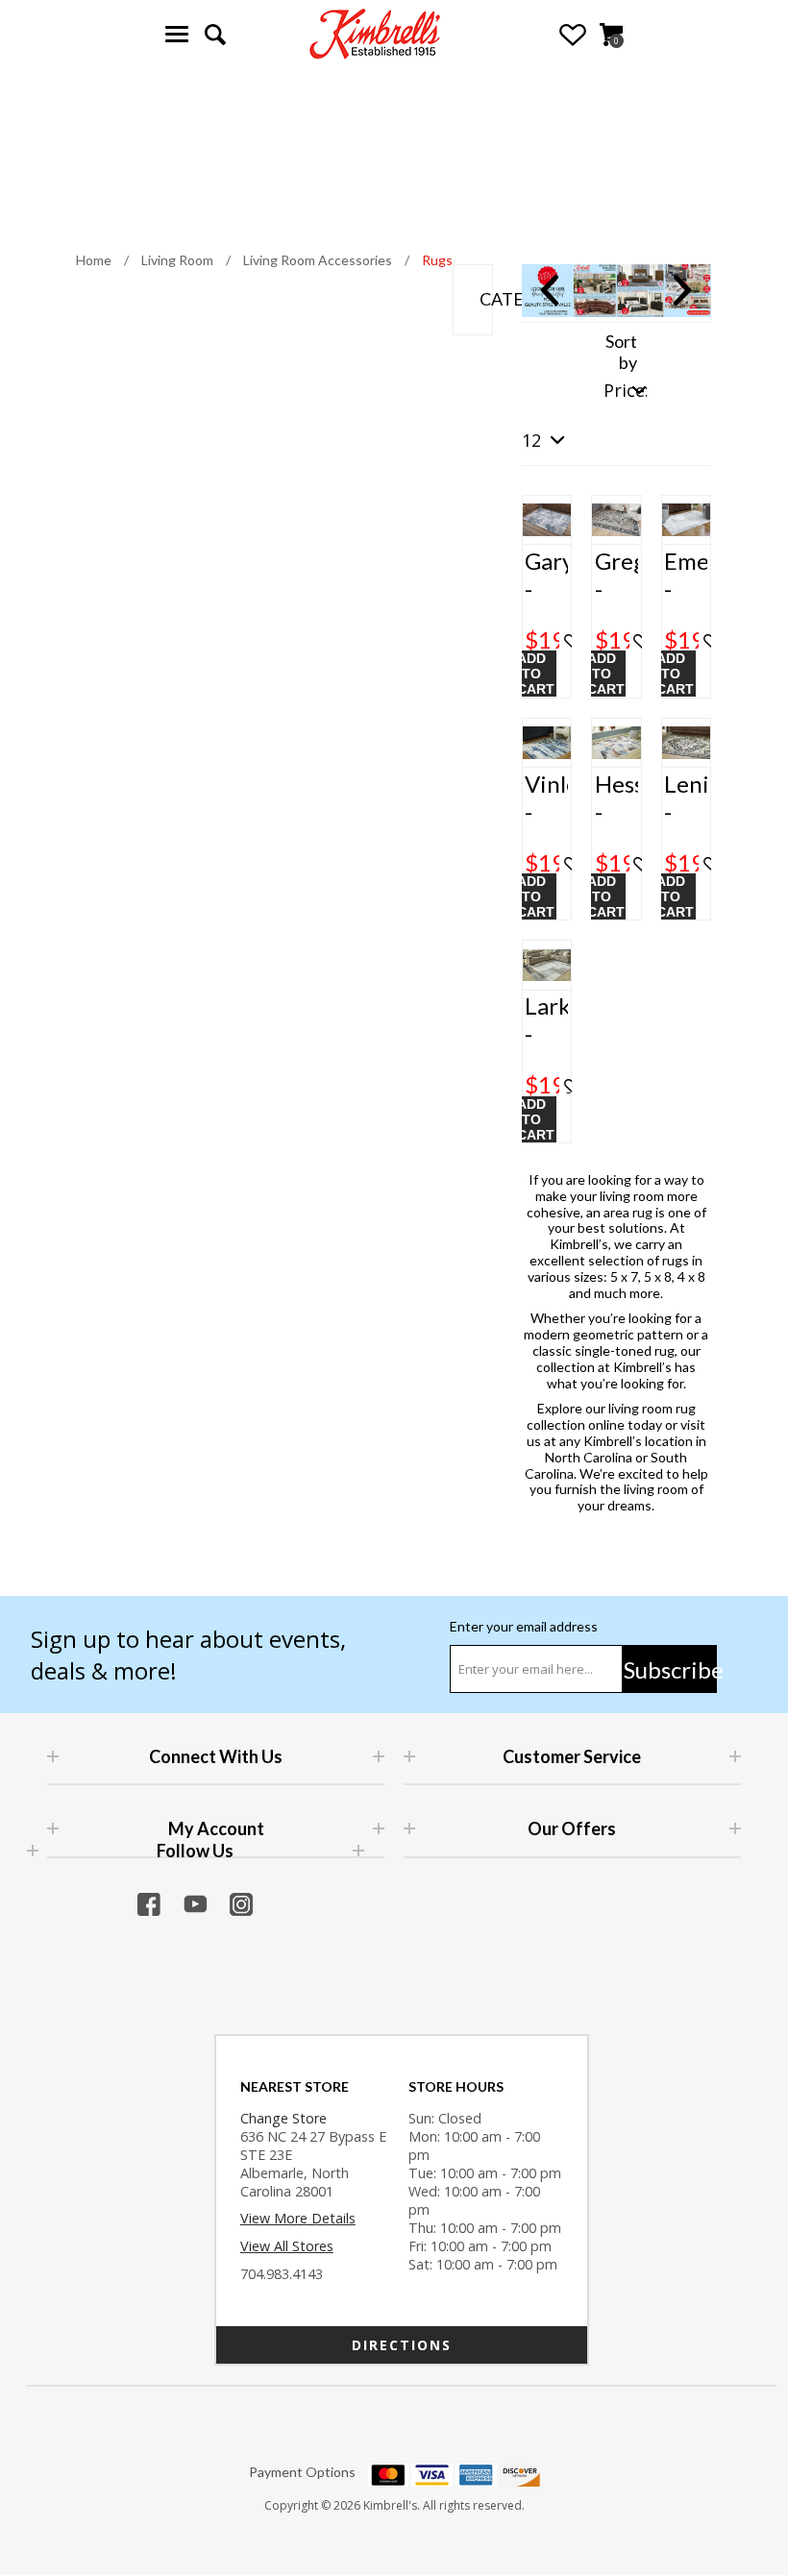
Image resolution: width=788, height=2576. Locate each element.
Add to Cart (536, 674)
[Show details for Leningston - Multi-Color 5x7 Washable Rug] (687, 743)
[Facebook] (149, 1904)
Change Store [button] (283, 2118)
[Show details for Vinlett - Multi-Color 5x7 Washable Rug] (547, 743)
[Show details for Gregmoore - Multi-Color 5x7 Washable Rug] (616, 520)
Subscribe (670, 1669)
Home (94, 260)
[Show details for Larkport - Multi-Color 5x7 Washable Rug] (547, 965)
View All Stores (287, 2246)
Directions (402, 2345)
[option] (617, 291)
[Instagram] (241, 1904)
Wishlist (573, 35)
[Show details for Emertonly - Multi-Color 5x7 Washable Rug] (687, 520)
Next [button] (682, 290)
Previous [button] (551, 290)
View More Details (298, 2218)
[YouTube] (195, 1904)
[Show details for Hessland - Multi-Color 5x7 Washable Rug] (616, 743)
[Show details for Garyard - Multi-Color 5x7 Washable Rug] (547, 520)
